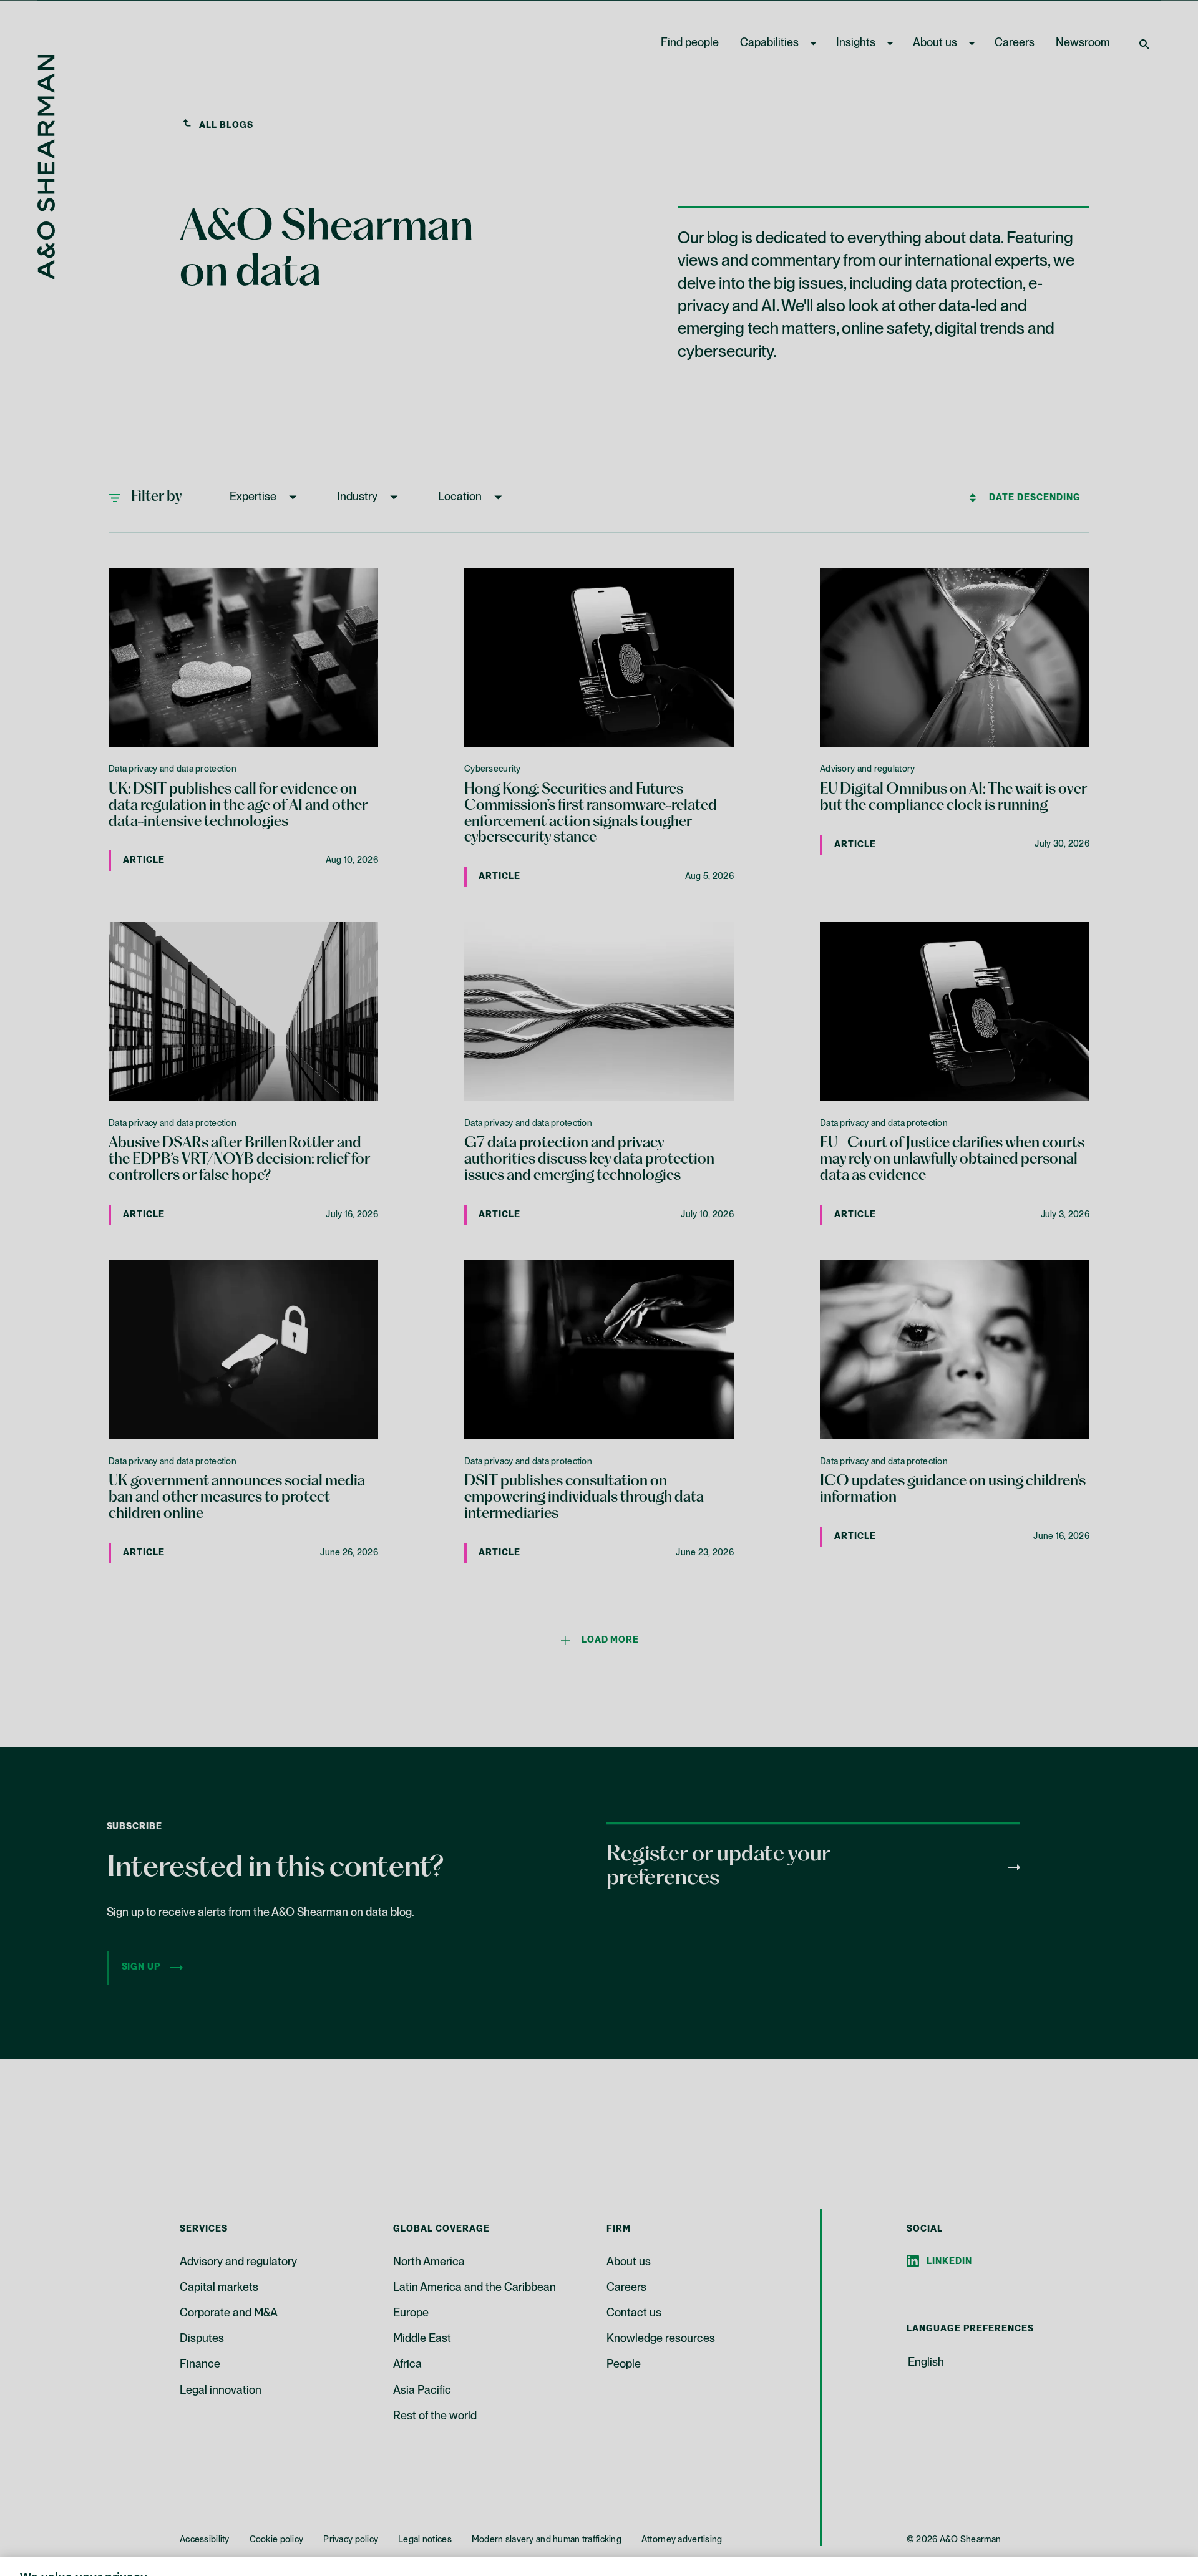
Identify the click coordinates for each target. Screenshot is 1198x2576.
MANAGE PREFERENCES (816, 2536)
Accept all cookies (1025, 2536)
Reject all (923, 2536)
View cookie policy (380, 2563)
